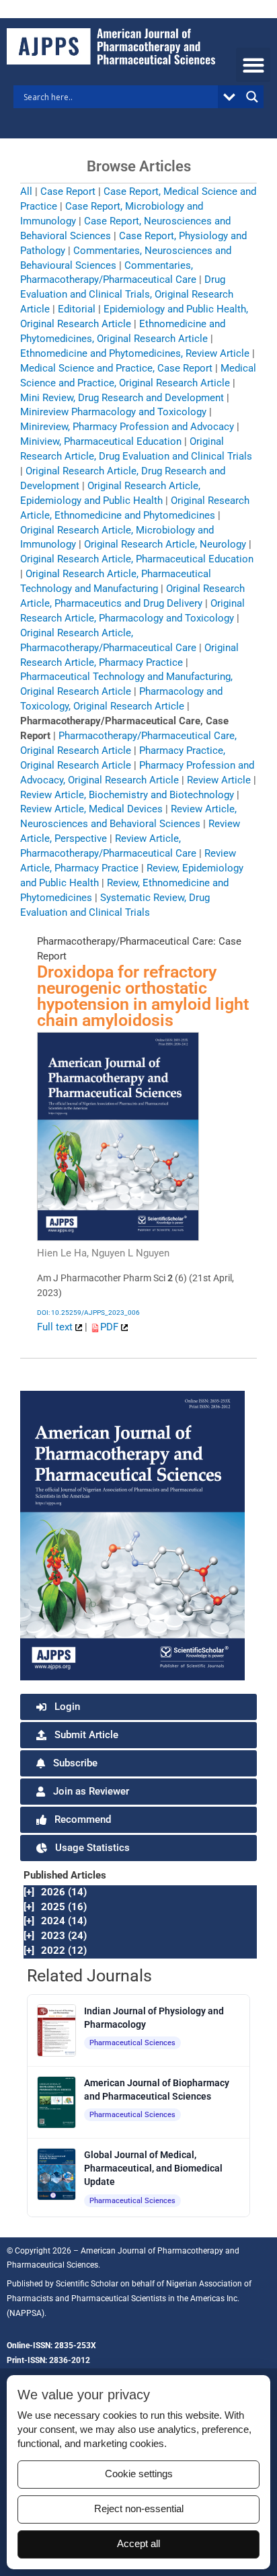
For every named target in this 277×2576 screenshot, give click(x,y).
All (26, 191)
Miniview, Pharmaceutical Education (101, 441)
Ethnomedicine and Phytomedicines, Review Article (135, 353)
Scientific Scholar (87, 2284)
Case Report (68, 191)
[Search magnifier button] (252, 97)
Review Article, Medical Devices (91, 809)
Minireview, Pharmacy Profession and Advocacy (127, 427)
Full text (56, 1327)
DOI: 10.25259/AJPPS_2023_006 (88, 1313)
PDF (111, 1327)
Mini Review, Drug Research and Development (122, 398)
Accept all (138, 2544)
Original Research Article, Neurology (165, 544)
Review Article (219, 780)
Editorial (77, 309)
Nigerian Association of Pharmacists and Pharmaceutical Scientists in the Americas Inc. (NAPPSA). (129, 2299)
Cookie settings (139, 2474)
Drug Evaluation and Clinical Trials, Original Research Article (127, 294)
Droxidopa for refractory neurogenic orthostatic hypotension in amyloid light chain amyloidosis (143, 996)
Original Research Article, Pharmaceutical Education (137, 559)
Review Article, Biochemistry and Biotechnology (127, 795)
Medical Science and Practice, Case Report (116, 368)
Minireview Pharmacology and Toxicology (113, 412)
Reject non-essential (139, 2509)
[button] (253, 65)
